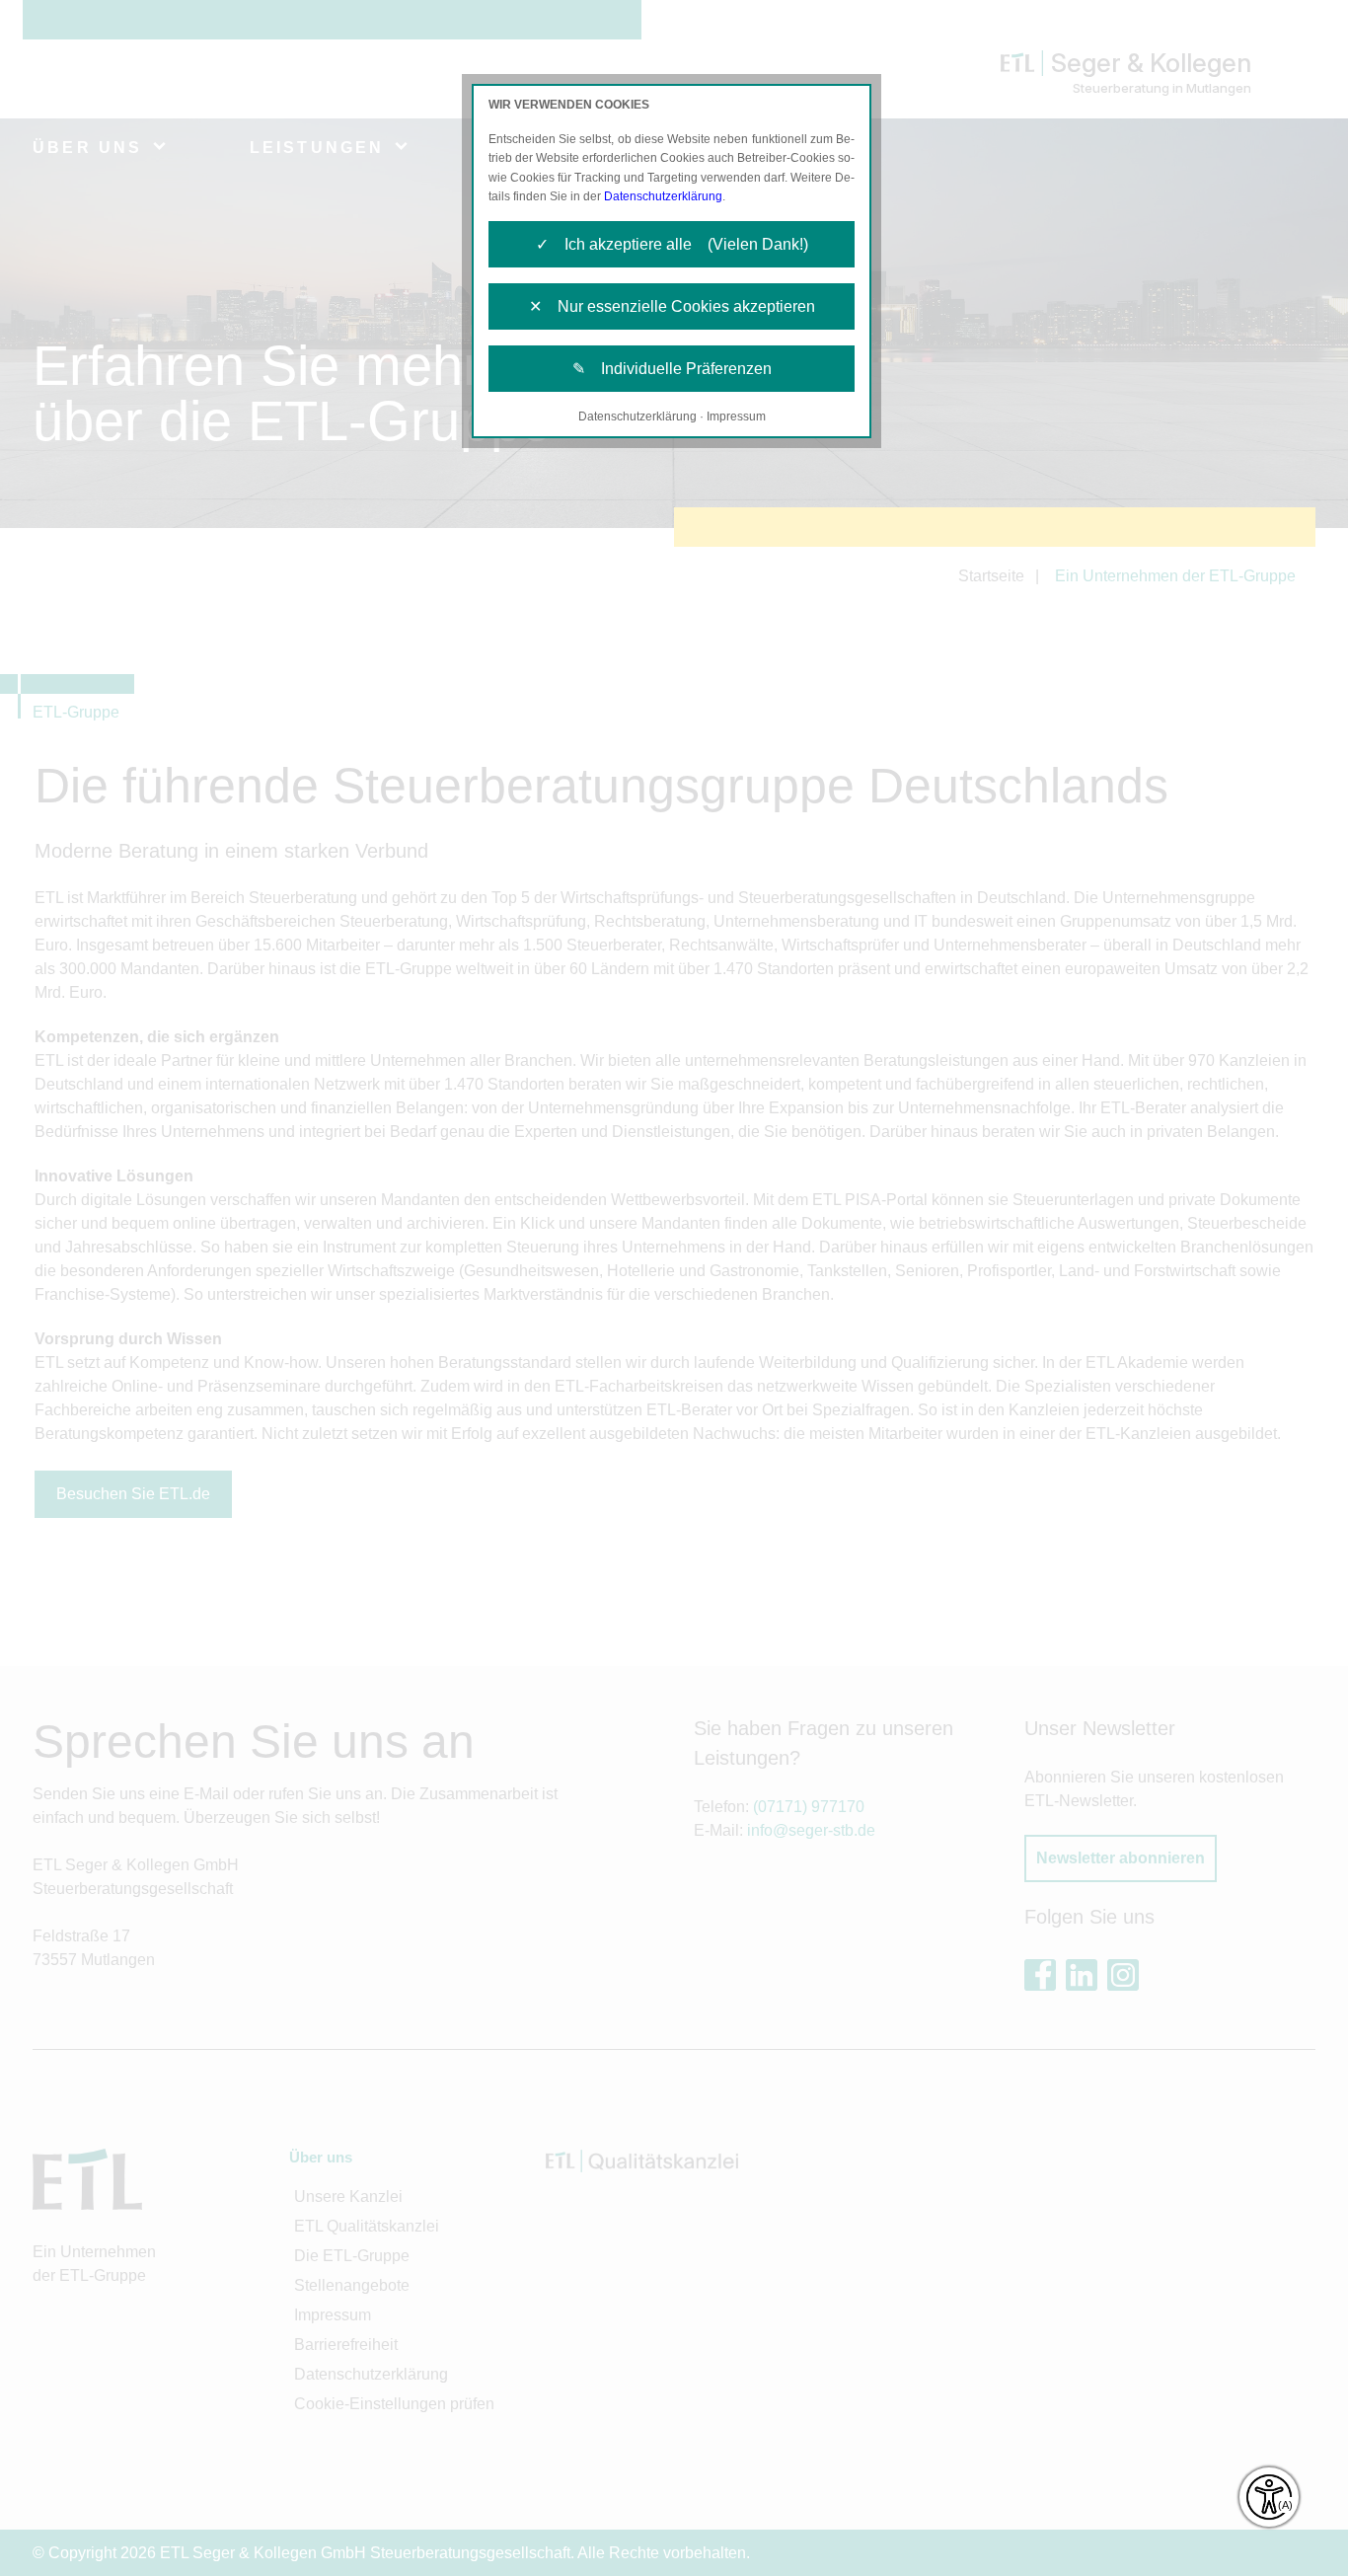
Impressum (736, 417)
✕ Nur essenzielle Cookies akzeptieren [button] (672, 306)
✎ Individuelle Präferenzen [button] (672, 369)
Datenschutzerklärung (663, 196)
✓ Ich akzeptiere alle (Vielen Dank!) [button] (672, 244)
